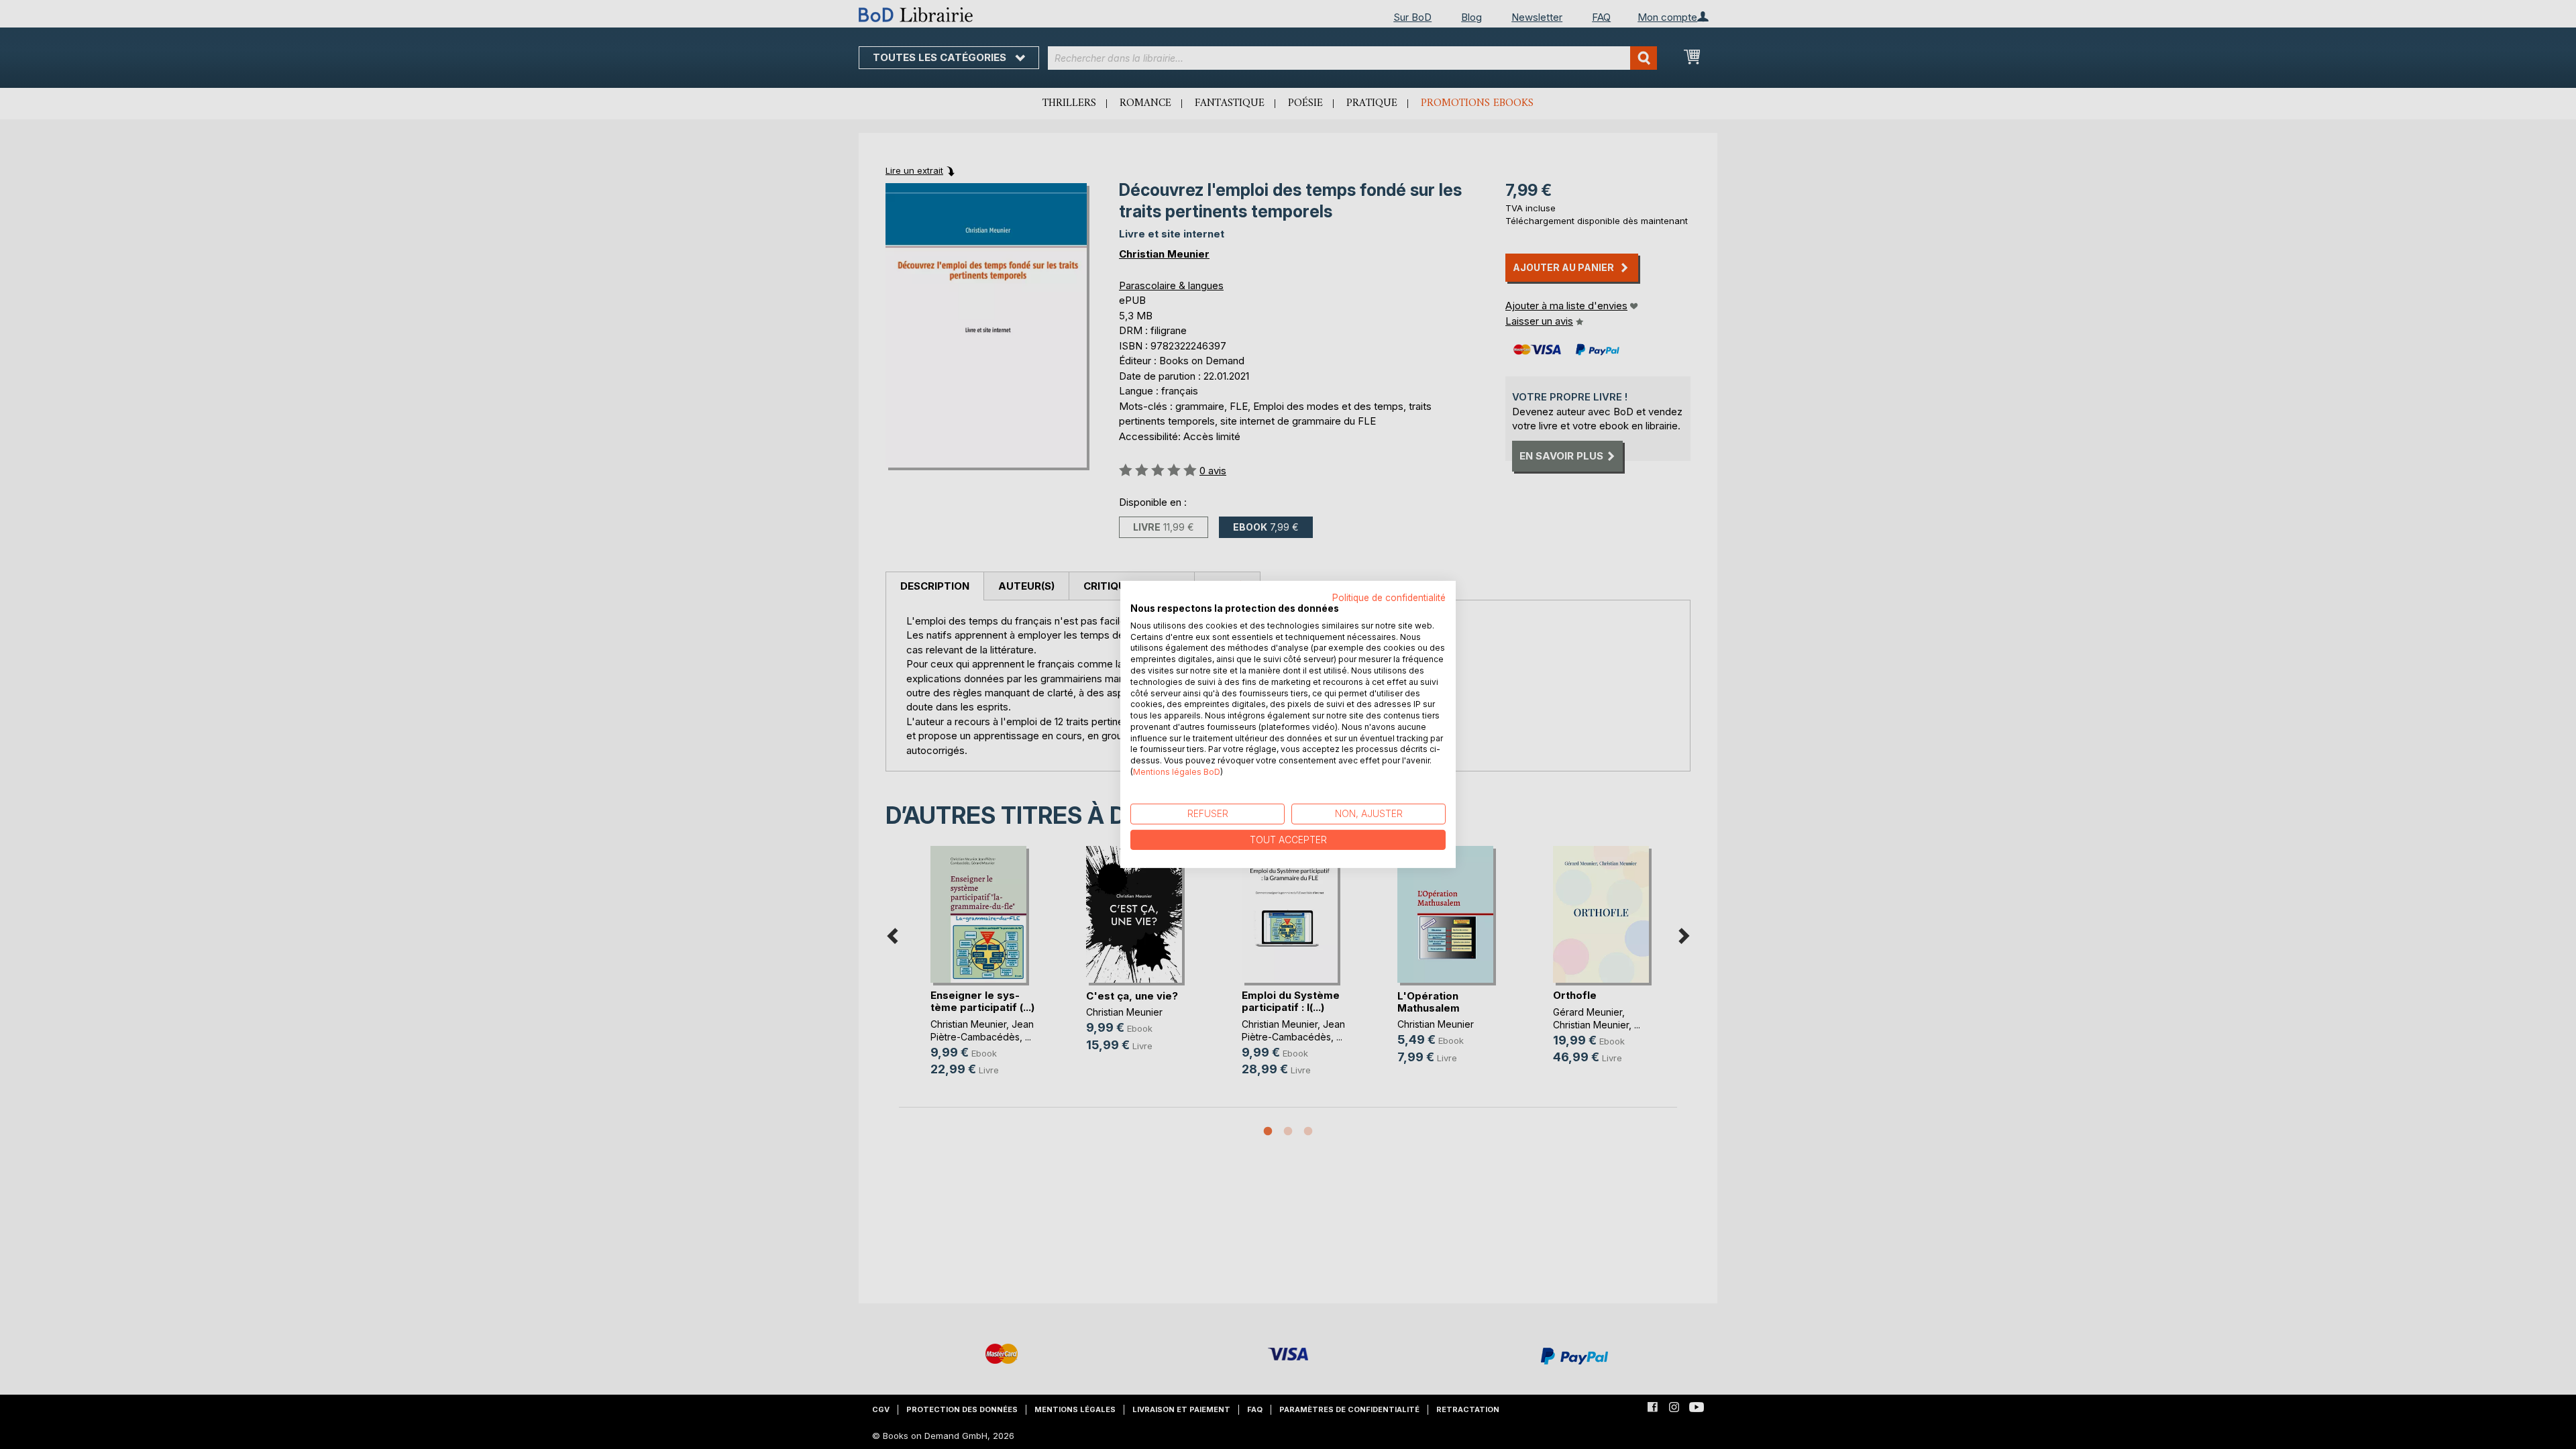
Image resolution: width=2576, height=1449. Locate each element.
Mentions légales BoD (1177, 772)
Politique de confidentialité (1389, 598)
